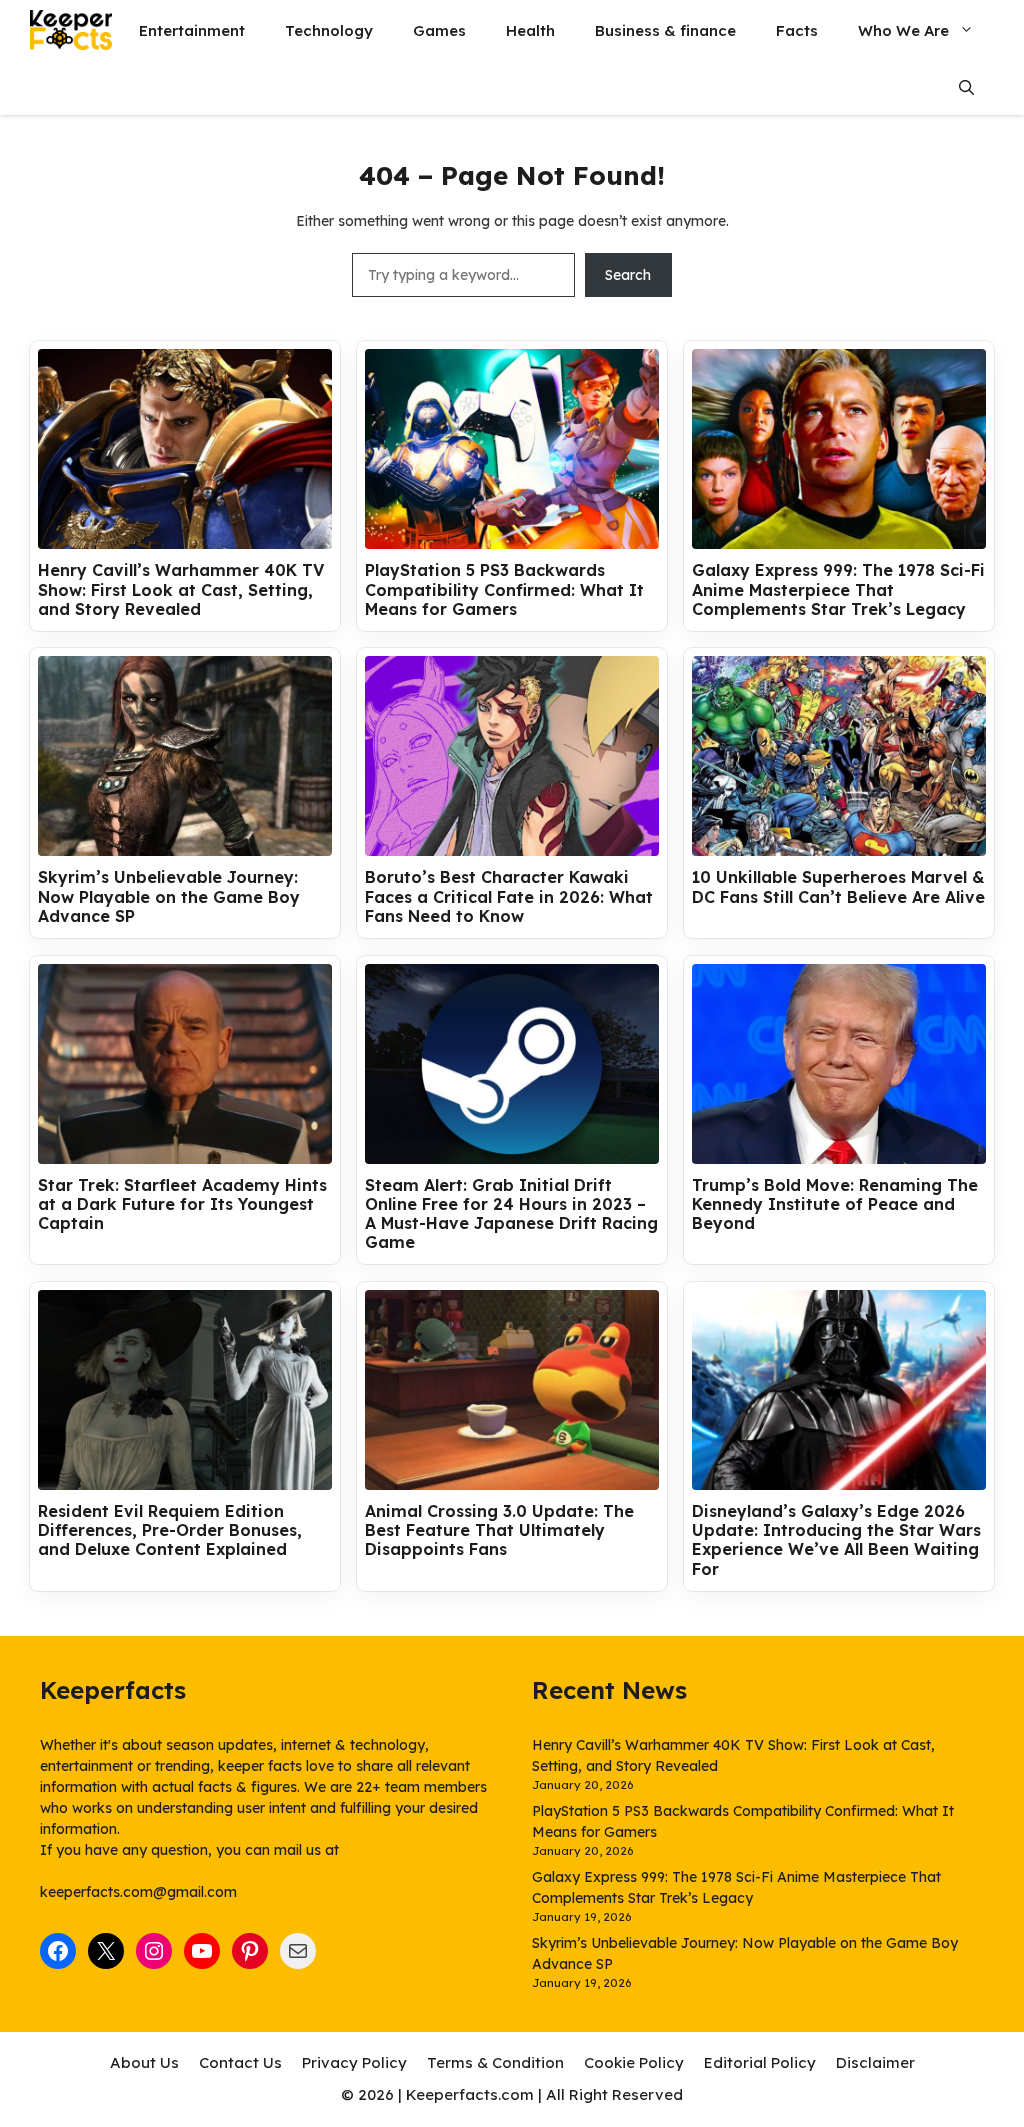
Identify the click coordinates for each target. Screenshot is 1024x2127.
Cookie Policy (634, 2062)
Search (628, 275)
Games (439, 30)
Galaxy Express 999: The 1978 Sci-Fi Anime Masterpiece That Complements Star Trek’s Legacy (838, 589)
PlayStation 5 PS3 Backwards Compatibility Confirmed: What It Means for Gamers (504, 589)
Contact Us (240, 2062)
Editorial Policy (760, 2062)
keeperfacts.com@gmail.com (138, 1892)
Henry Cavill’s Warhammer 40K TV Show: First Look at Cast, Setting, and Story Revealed (181, 589)
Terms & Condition (495, 2062)
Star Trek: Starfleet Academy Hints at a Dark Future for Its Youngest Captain (182, 1204)
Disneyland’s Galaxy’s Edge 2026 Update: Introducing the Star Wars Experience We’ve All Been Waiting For (836, 1540)
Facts (797, 30)
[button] (966, 87)
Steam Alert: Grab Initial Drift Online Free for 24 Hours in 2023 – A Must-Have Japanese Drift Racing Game (511, 1214)
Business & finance (665, 30)
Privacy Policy (354, 2062)
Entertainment (192, 30)
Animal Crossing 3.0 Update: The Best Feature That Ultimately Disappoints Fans (499, 1530)
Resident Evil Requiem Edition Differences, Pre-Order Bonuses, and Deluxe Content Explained (170, 1530)
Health (530, 30)
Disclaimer (875, 2062)
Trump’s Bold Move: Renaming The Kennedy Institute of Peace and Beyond (835, 1204)
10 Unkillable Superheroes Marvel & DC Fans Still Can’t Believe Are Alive (838, 887)
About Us (144, 2062)
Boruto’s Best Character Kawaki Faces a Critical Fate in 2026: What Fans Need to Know (509, 896)
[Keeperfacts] (71, 30)
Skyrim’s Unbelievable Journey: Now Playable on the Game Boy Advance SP (169, 896)
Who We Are (903, 30)
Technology (329, 30)
